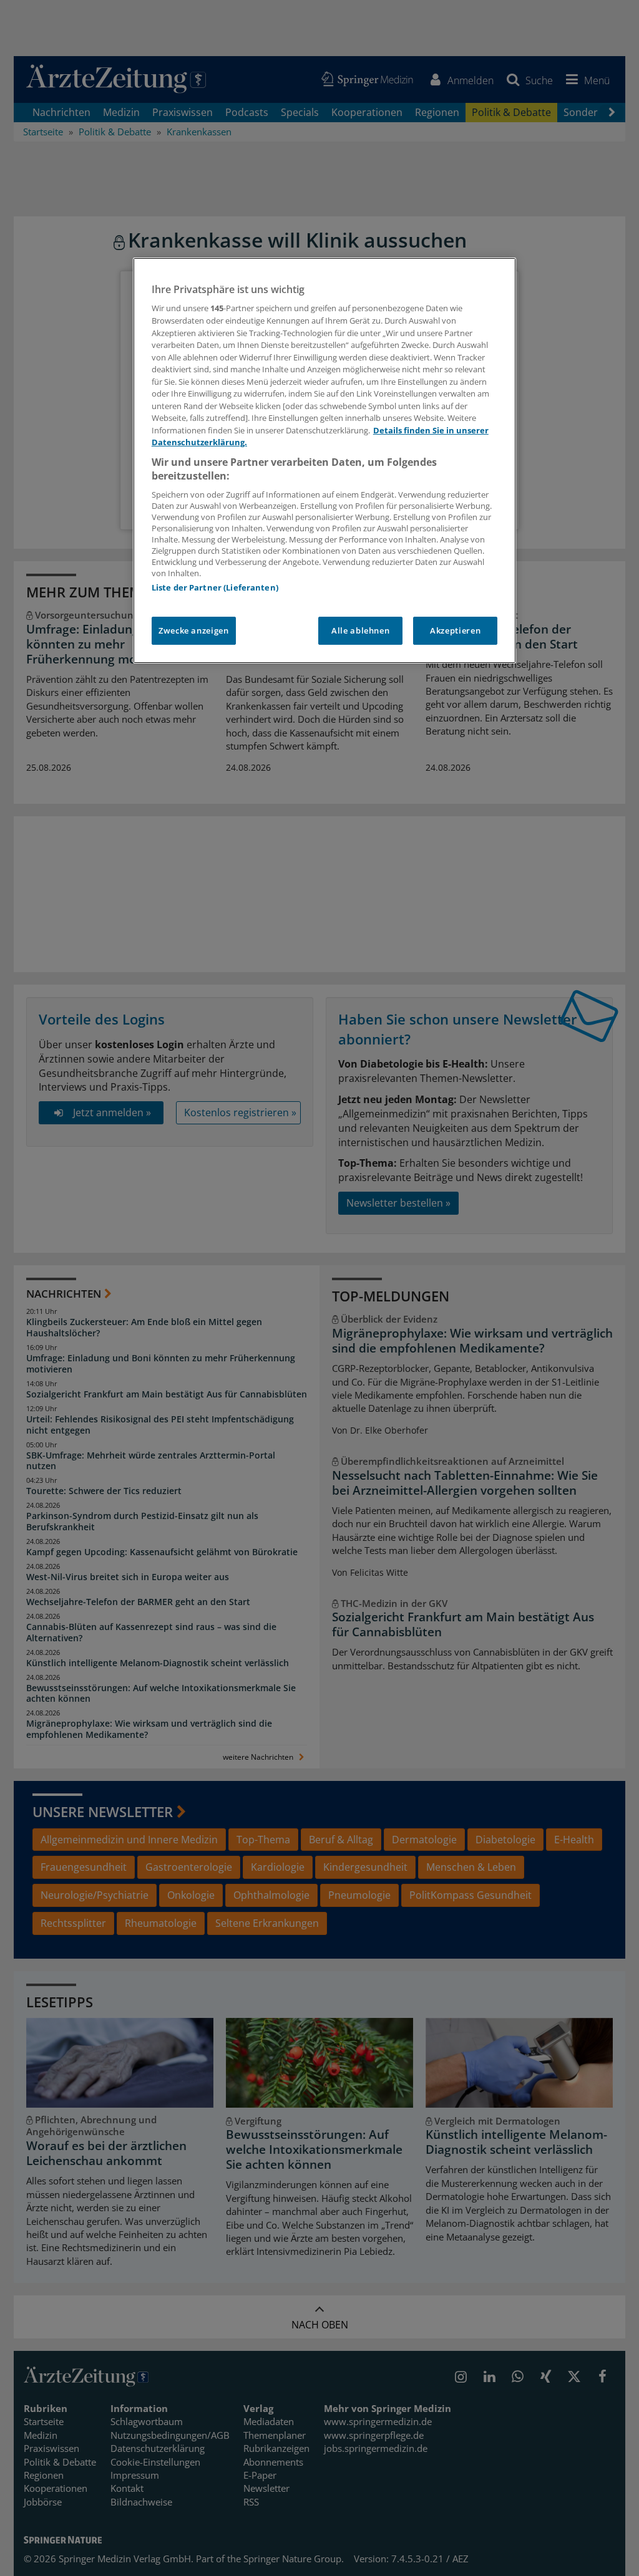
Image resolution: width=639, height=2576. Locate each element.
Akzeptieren (455, 630)
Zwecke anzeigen (194, 630)
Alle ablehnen (360, 630)
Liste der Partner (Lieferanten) (215, 587)
